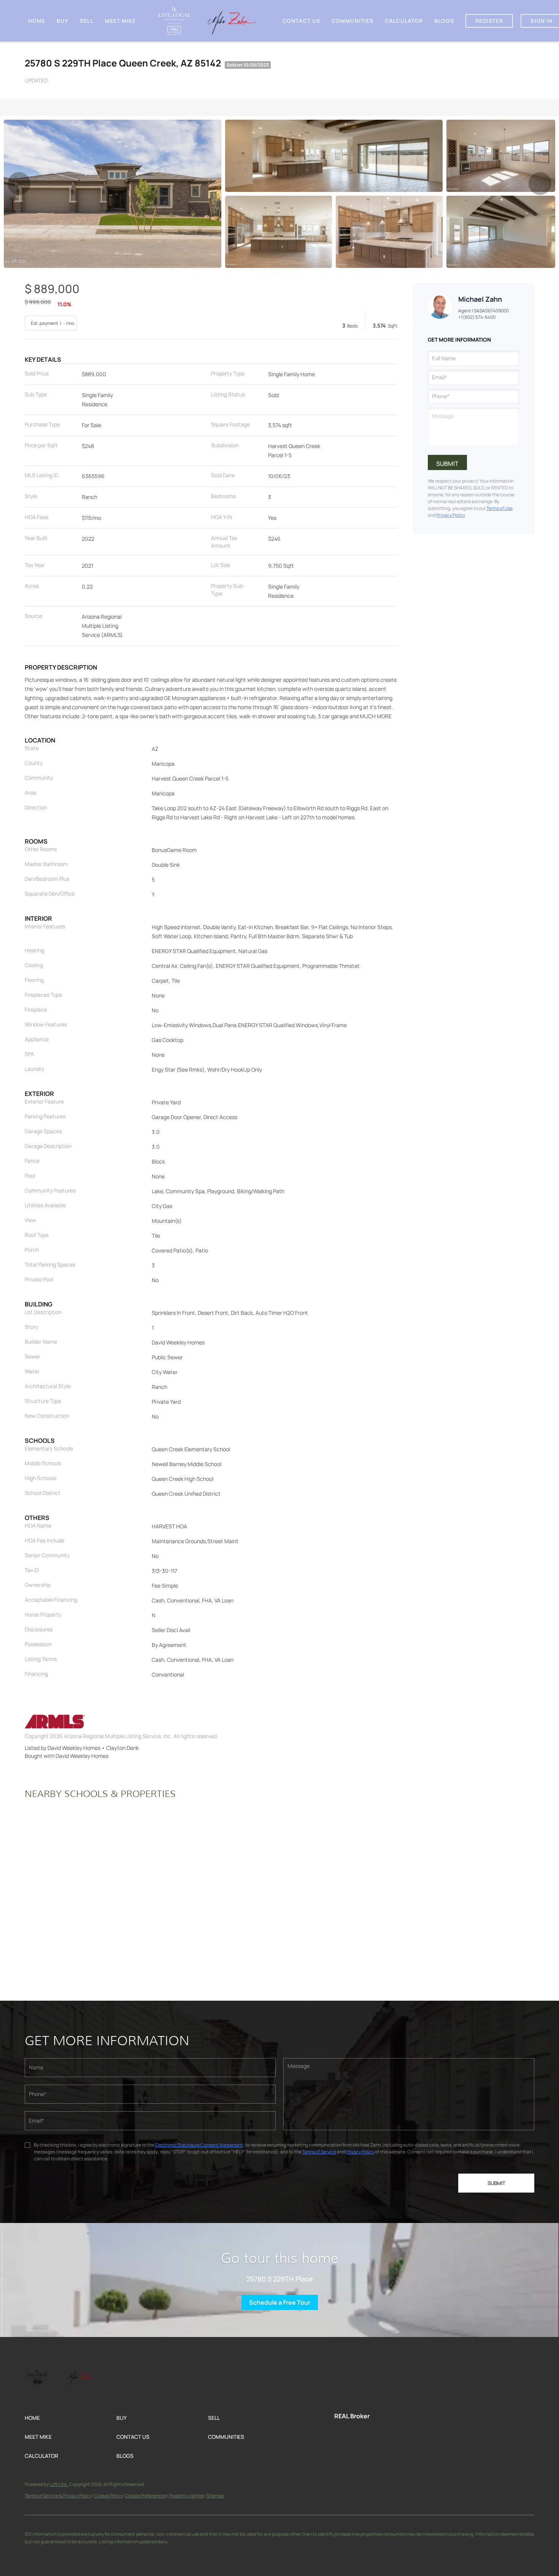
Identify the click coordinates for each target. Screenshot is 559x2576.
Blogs (444, 21)
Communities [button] (353, 21)
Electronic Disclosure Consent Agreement (199, 2145)
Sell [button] (87, 21)
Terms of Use (499, 508)
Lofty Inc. (59, 2484)
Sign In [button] (542, 21)
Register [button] (489, 21)
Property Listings (186, 2496)
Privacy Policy (451, 515)
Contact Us (301, 21)
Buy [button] (63, 21)
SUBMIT (496, 2183)
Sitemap (215, 2496)
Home (37, 21)
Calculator (404, 21)
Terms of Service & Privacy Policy (58, 2496)
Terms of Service (319, 2152)
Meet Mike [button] (121, 21)
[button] (71, 2418)
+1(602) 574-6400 (477, 317)
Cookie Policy (108, 2496)
